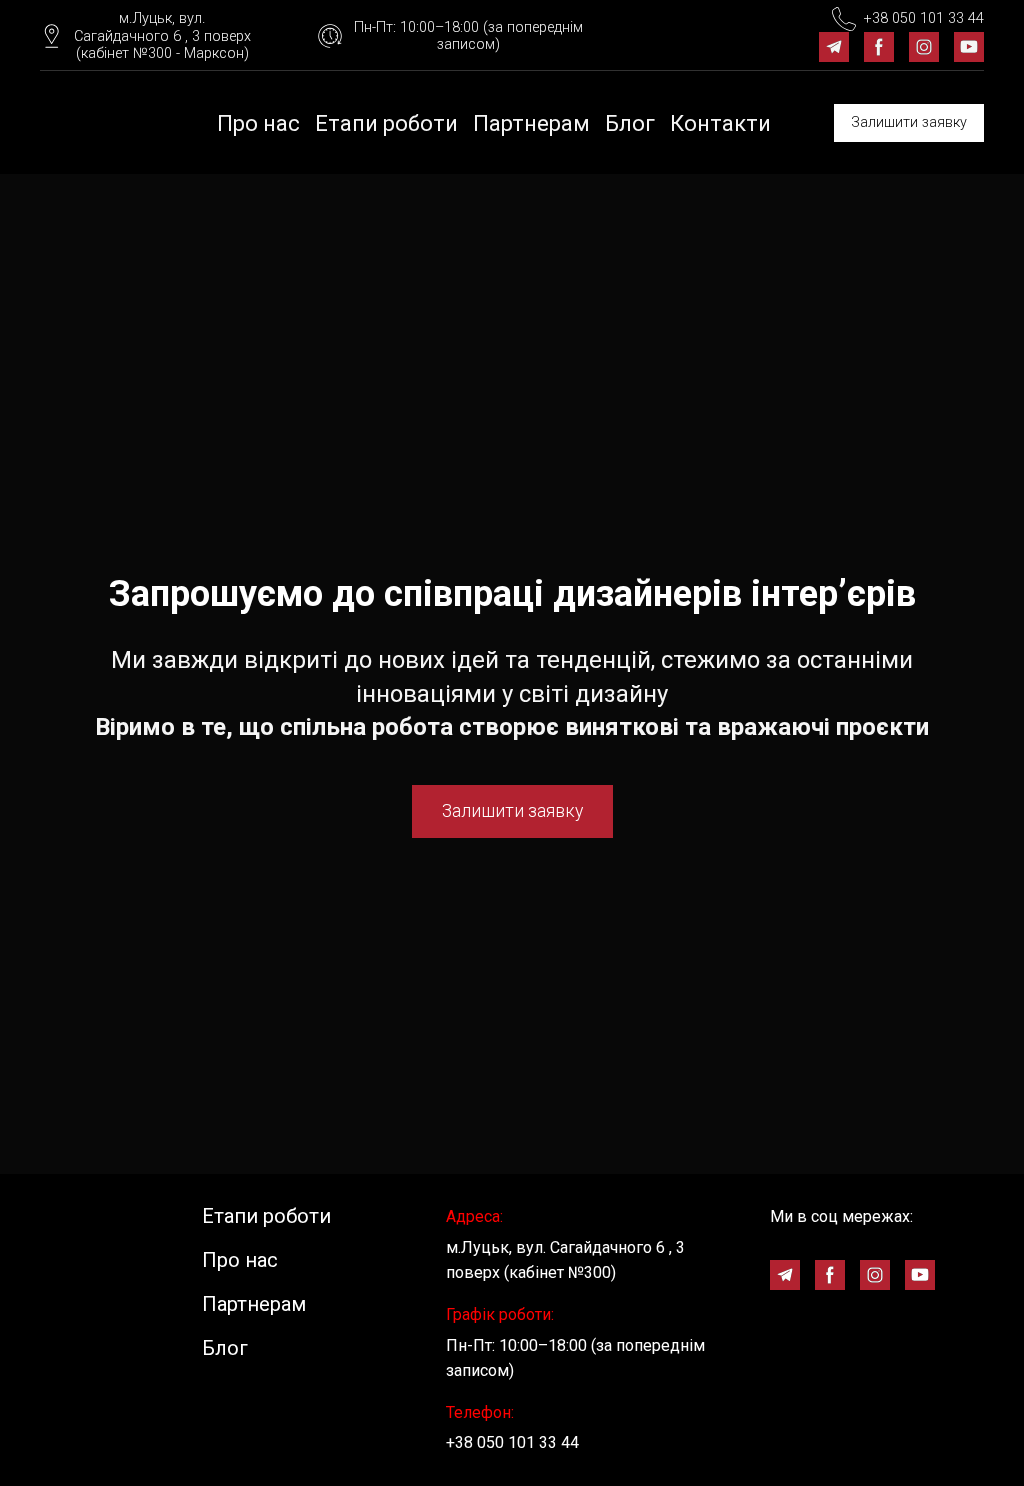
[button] (146, 36)
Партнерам (531, 123)
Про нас (258, 123)
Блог (630, 123)
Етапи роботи (386, 123)
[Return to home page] (86, 123)
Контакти (720, 123)
